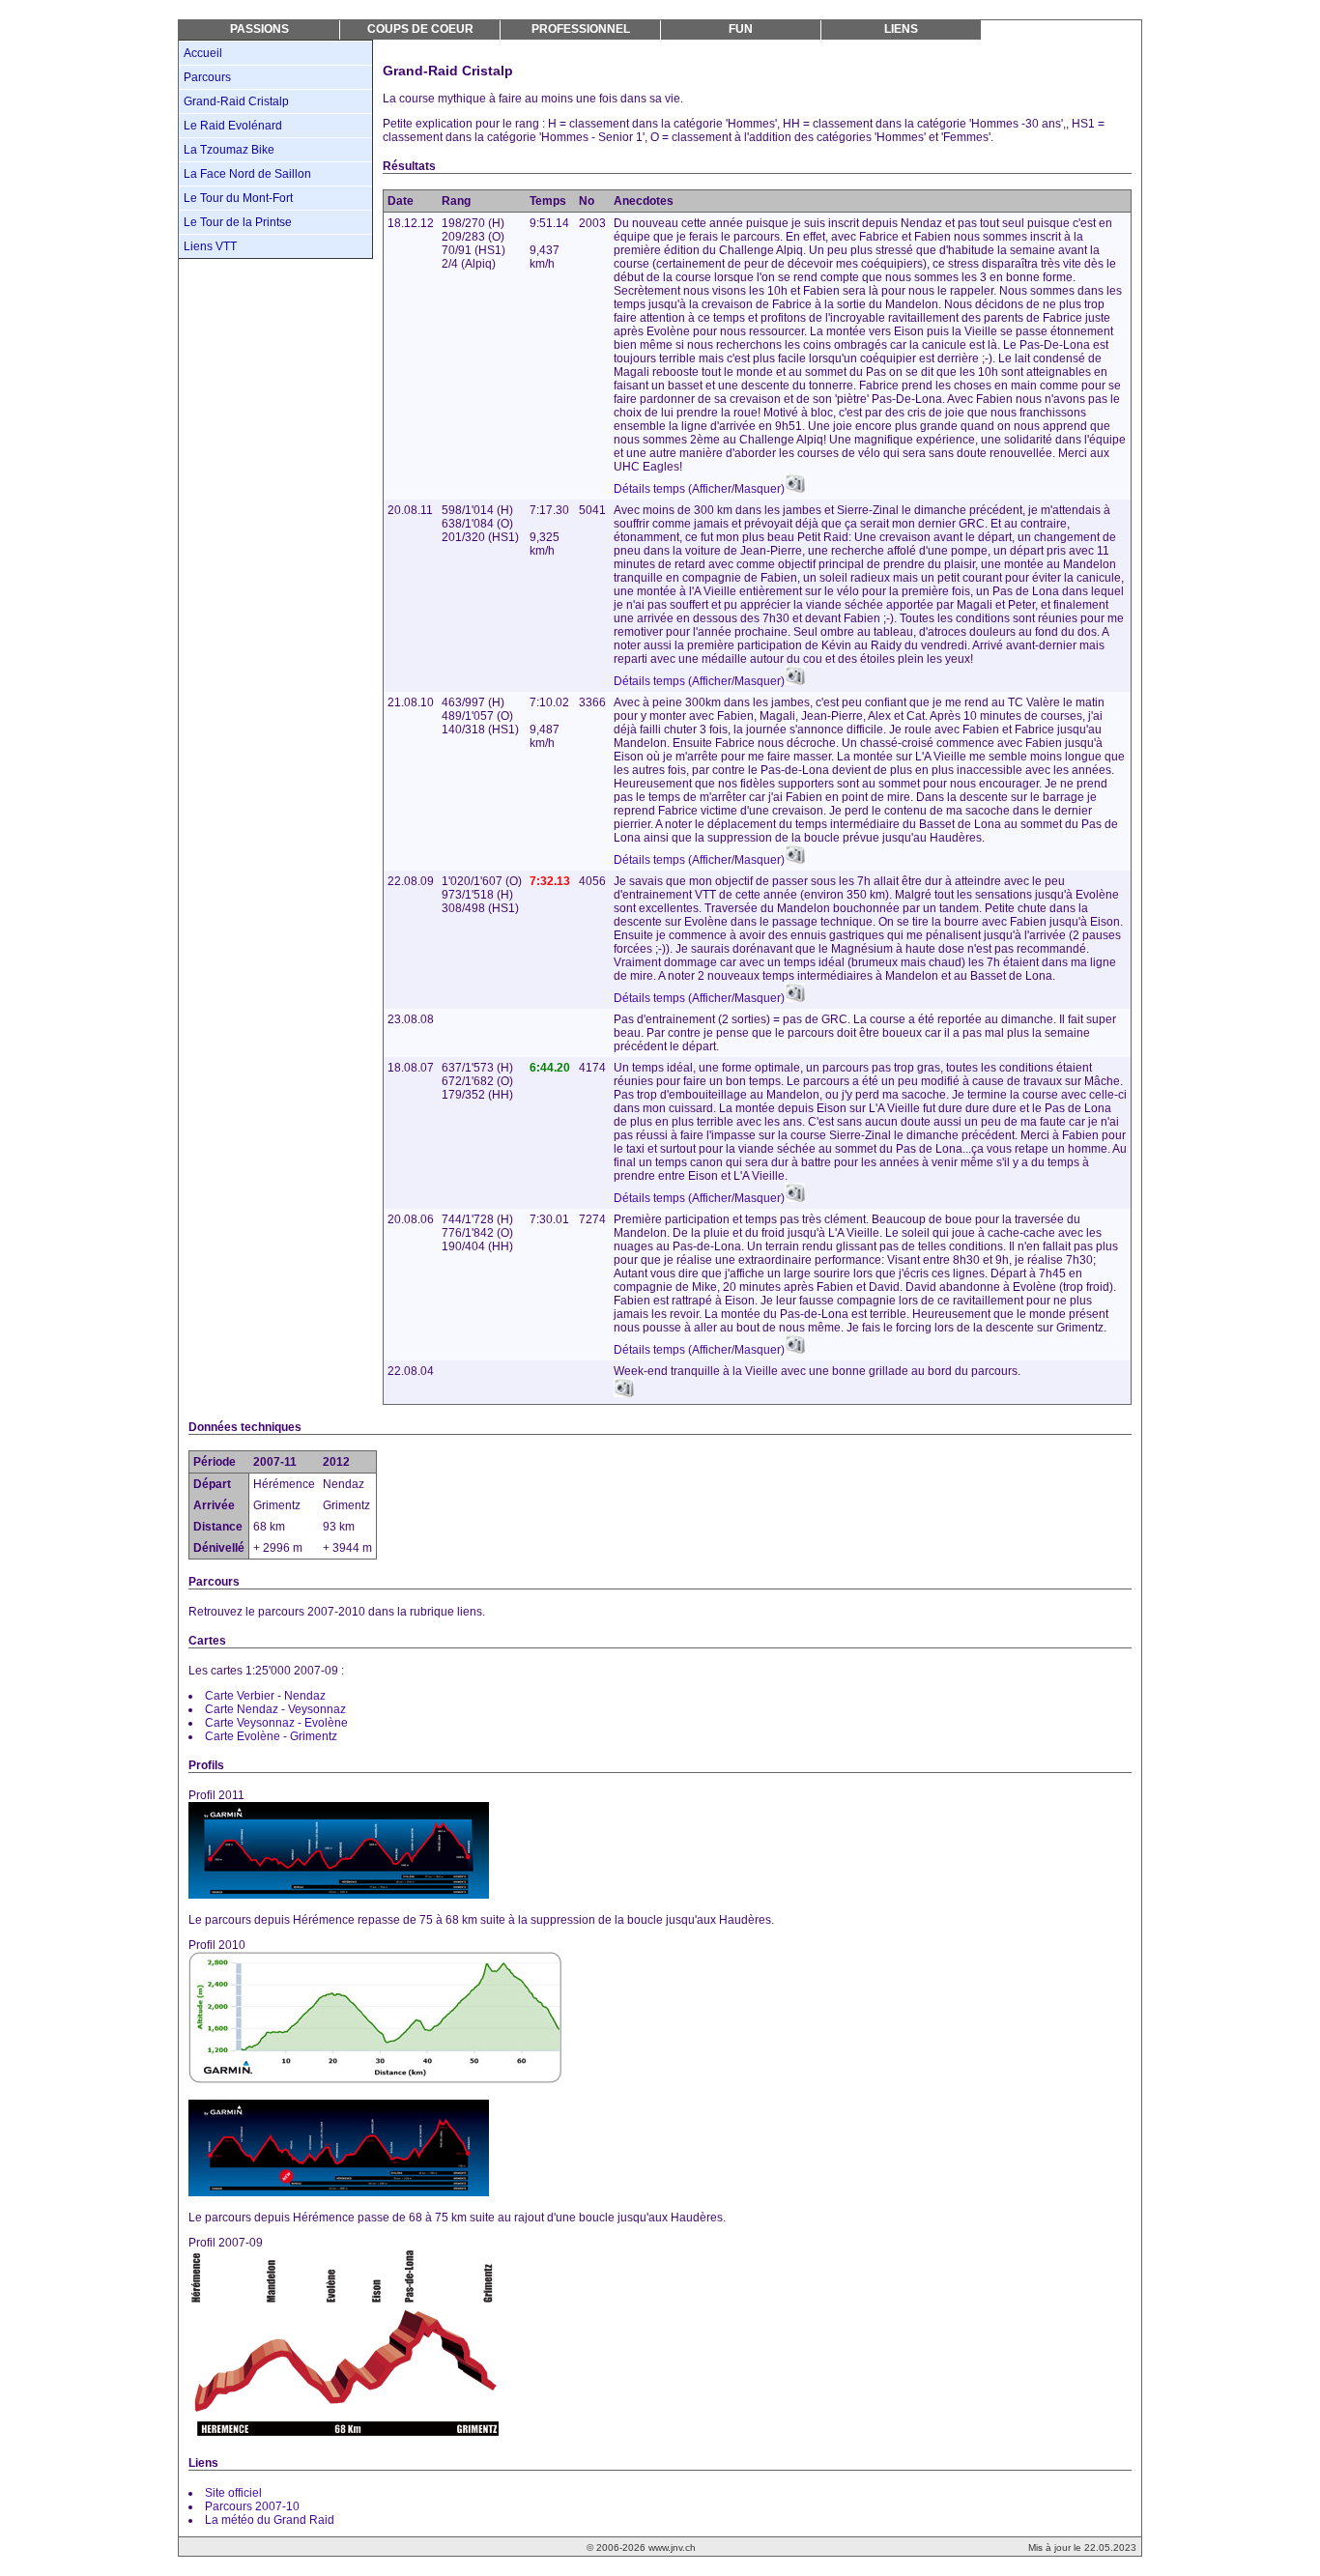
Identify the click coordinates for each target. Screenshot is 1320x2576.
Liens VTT (210, 246)
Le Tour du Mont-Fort (238, 198)
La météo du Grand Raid (270, 2520)
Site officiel (233, 2493)
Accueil (203, 53)
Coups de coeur (420, 29)
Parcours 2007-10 (252, 2506)
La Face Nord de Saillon (247, 174)
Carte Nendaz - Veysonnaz (275, 1709)
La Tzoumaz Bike (229, 150)
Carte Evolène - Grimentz (271, 1736)
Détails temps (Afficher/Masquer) (699, 489)
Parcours (207, 77)
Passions (259, 29)
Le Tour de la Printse (238, 222)
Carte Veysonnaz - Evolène (276, 1723)
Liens (901, 29)
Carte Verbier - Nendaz (265, 1696)
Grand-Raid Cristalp (236, 101)
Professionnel (581, 29)
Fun (741, 29)
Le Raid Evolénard (233, 126)
